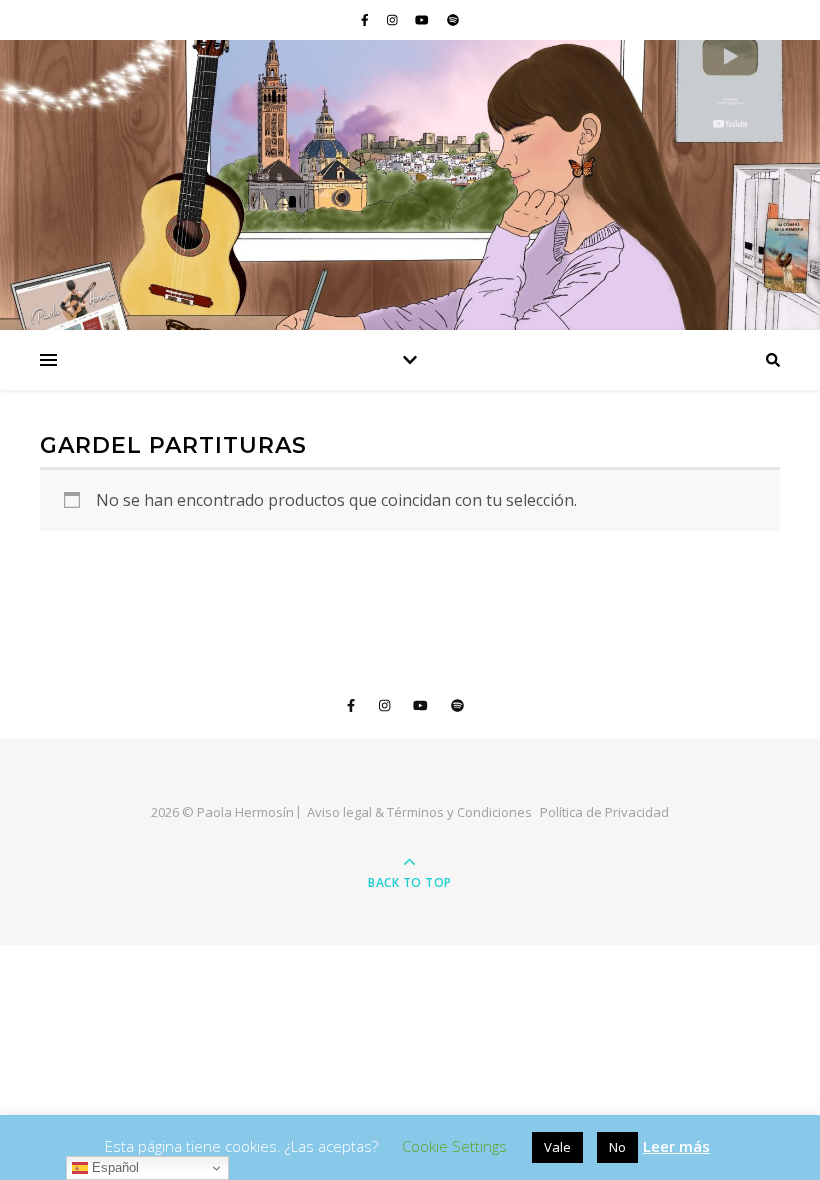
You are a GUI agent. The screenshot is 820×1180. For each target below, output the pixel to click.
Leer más (676, 1146)
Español (113, 1167)
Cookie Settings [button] (454, 1146)
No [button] (617, 1147)
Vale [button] (557, 1147)
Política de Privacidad (604, 812)
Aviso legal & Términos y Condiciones (419, 812)
